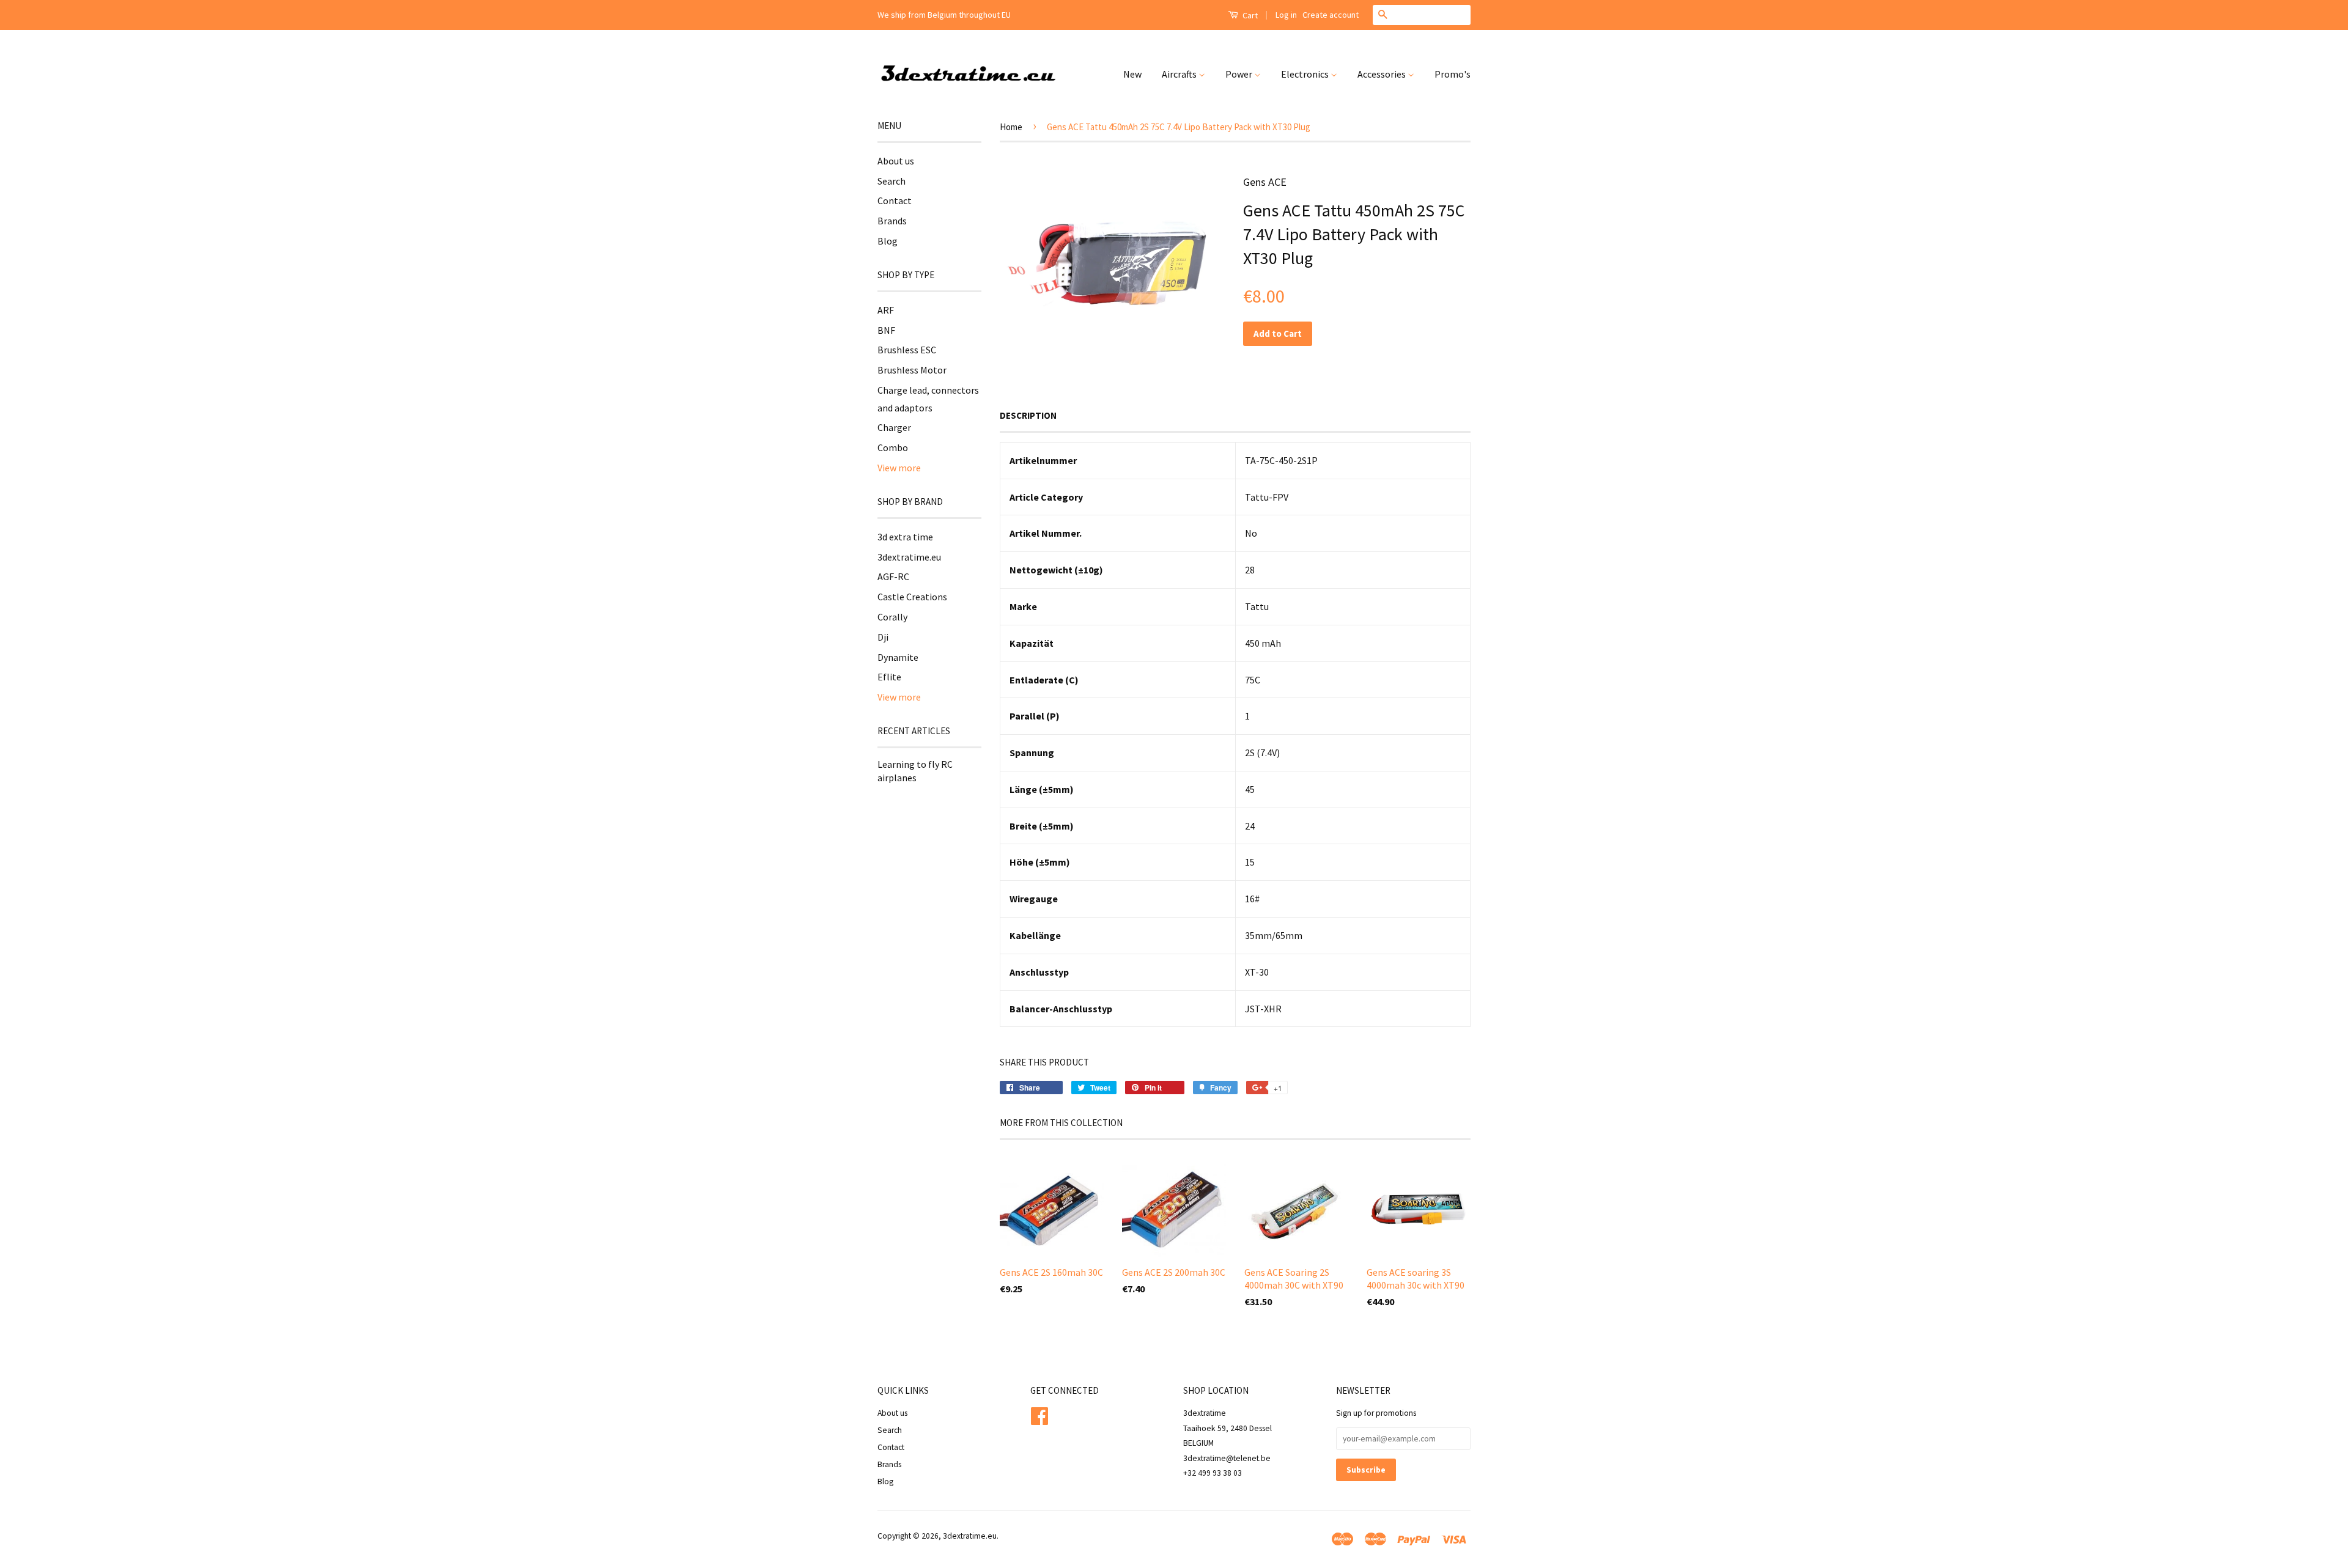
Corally (892, 617)
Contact (895, 201)
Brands (892, 221)
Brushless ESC (907, 350)
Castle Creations (912, 597)
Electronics (1306, 74)
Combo (893, 447)
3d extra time (905, 537)
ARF (886, 310)
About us (896, 161)
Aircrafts (1180, 74)
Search (892, 181)
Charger (894, 427)
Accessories (1383, 74)
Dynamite (898, 657)
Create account (1331, 15)
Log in (1286, 15)
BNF (886, 330)
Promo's (1453, 74)
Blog (888, 241)
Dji (883, 637)
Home (1011, 127)
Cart (1249, 15)
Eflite (889, 677)
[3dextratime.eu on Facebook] (1039, 1415)
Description (1028, 415)
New (1132, 74)
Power (1240, 74)
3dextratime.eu (909, 557)
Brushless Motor (912, 370)
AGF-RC (893, 576)
